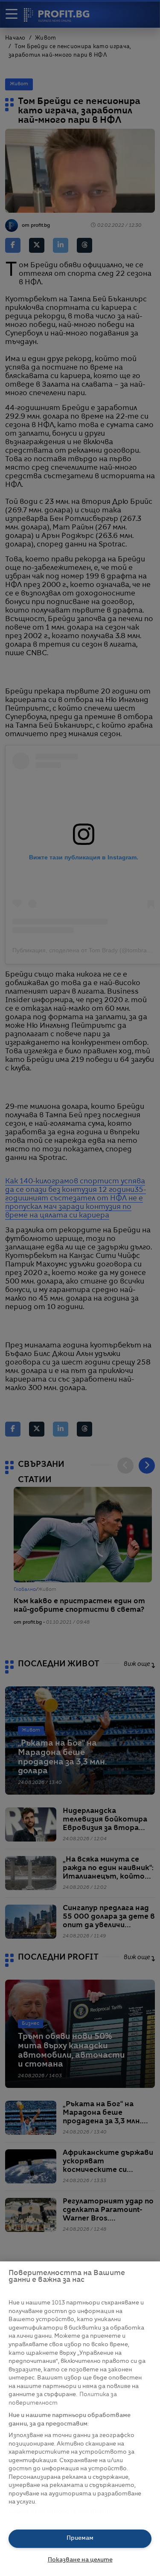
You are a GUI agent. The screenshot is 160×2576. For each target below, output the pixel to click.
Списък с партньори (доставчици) (60, 2512)
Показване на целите (80, 2560)
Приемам (80, 2538)
